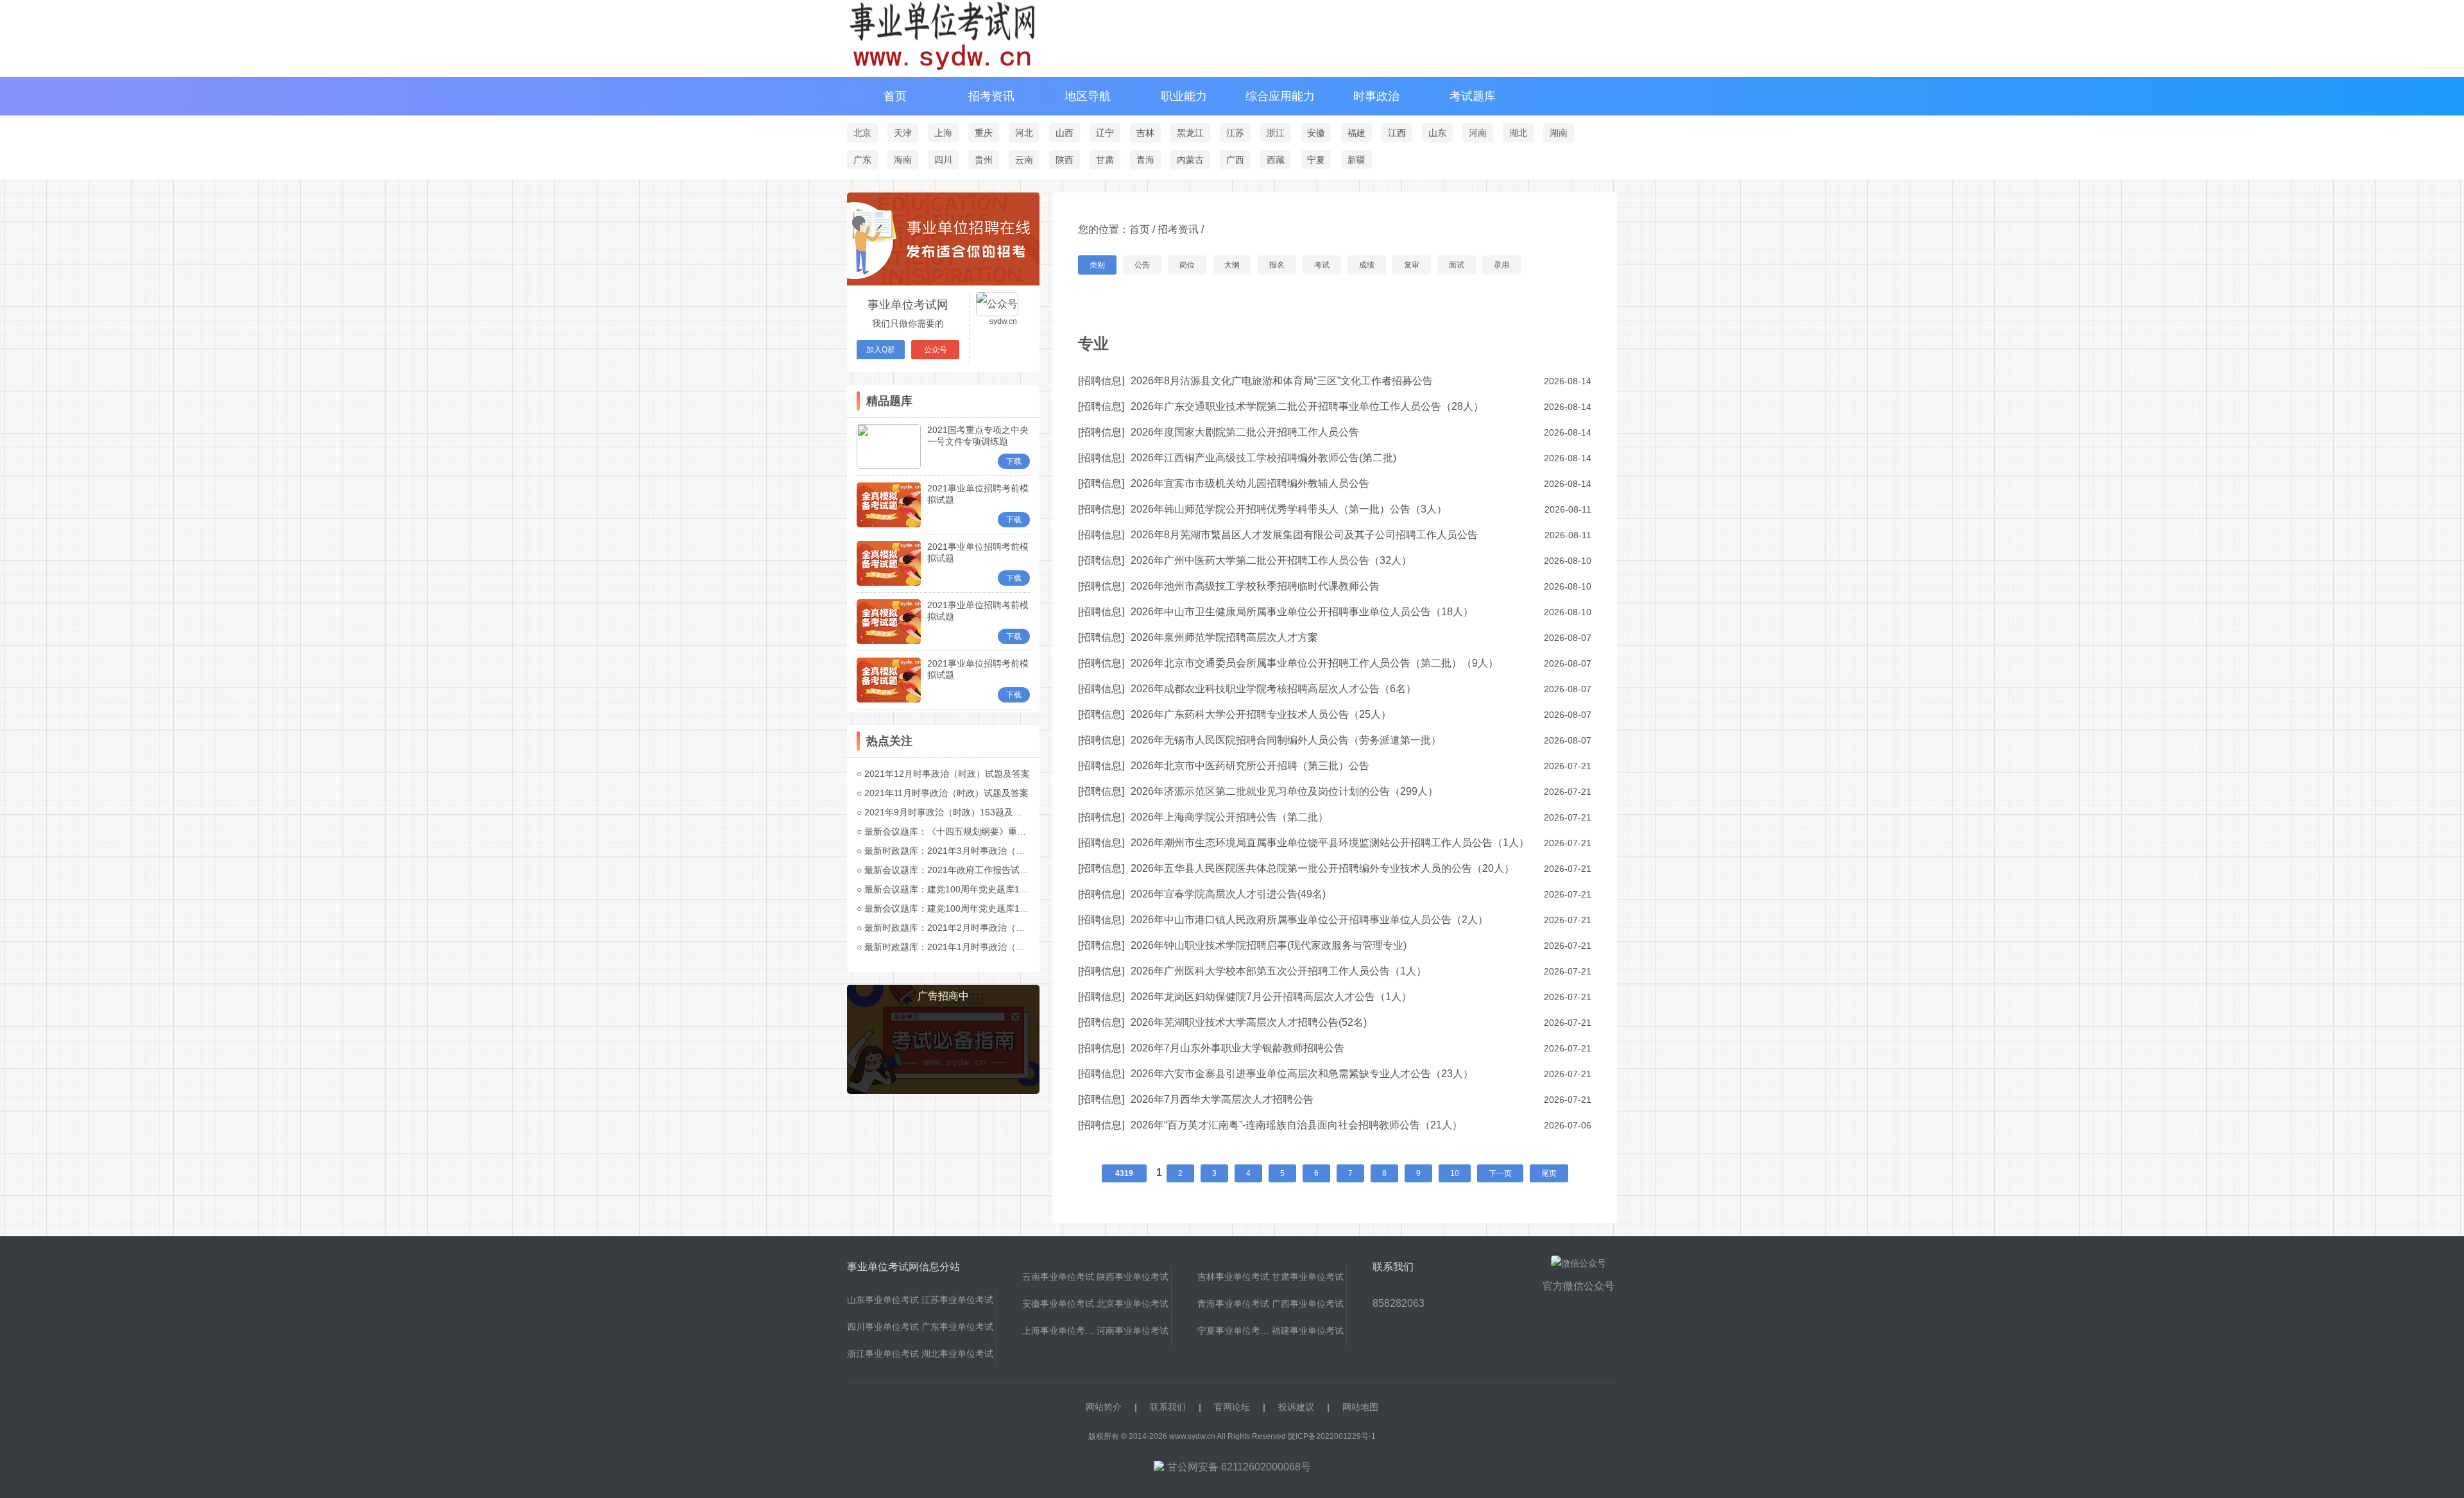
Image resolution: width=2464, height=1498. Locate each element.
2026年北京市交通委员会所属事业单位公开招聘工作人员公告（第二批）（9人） (1314, 663)
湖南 (1559, 133)
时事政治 (1376, 96)
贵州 (984, 160)
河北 (1024, 133)
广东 (862, 160)
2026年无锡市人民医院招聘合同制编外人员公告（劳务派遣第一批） (1286, 740)
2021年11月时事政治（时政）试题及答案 (946, 793)
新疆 (1356, 160)
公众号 (936, 350)
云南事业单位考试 (1058, 1277)
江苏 (1235, 133)
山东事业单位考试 (883, 1300)
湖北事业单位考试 (957, 1354)
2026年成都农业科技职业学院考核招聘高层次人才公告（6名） (1273, 689)
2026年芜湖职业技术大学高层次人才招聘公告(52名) (1249, 1022)
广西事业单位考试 (1308, 1304)
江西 (1397, 133)
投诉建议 (1296, 1407)
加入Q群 (881, 350)
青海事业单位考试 (1233, 1304)
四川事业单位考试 (883, 1327)
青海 (1145, 160)
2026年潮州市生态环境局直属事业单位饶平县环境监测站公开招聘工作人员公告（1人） (1330, 843)
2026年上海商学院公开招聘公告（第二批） (1229, 817)
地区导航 (1088, 96)
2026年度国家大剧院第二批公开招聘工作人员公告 (1245, 432)
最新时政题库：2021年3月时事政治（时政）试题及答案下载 (985, 851)
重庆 (984, 133)
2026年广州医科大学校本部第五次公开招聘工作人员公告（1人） (1279, 971)
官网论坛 (1232, 1407)
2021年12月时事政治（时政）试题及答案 (947, 774)
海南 (903, 160)
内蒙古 (1190, 160)
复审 (1412, 265)
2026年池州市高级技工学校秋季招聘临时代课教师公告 (1255, 586)
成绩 (1367, 265)
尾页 (1549, 1173)
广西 (1235, 160)
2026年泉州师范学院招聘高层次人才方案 (1224, 637)
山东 (1437, 133)
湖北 (1518, 133)
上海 (943, 133)
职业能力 (1184, 96)
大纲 (1232, 265)
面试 (1457, 265)
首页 (895, 96)
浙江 (1276, 133)
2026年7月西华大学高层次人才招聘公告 (1222, 1099)
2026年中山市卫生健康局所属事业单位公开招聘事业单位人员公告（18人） (1302, 612)
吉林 (1145, 133)
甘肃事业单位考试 (1308, 1277)
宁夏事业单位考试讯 (1235, 1331)
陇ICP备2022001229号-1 (1332, 1436)
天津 (903, 133)
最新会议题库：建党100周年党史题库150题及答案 (965, 889)
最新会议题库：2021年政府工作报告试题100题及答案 (972, 870)
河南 (1478, 133)
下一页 (1500, 1173)
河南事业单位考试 (1133, 1331)
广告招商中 (943, 996)
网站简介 (1104, 1407)
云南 (1024, 160)
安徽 (1316, 133)
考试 (1322, 265)
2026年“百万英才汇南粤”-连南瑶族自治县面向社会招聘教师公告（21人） (1296, 1125)
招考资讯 (991, 96)
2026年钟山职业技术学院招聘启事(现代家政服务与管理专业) (1269, 945)
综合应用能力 (1280, 96)
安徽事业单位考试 (1058, 1304)
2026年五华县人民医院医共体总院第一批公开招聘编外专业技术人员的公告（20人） (1322, 868)
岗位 (1187, 265)
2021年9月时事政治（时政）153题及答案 (948, 812)
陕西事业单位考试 (1133, 1277)
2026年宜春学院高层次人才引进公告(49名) (1228, 894)
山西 (1065, 133)
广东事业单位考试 (957, 1327)
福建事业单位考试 (1308, 1331)
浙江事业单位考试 (883, 1354)
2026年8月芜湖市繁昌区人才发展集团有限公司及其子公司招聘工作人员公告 (1304, 535)
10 (1455, 1173)
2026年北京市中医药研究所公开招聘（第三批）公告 (1250, 766)
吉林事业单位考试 (1233, 1277)
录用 (1502, 265)
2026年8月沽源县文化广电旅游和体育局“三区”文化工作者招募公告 (1282, 381)
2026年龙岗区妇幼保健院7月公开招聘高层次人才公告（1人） (1271, 997)
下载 (1014, 461)
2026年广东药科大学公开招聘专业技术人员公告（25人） (1261, 714)
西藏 (1276, 160)
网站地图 (1360, 1407)
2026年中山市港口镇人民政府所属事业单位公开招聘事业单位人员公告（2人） (1309, 920)
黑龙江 (1190, 133)
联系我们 (1168, 1407)
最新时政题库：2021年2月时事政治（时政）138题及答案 (979, 928)
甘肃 (1105, 160)
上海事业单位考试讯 (1059, 1331)
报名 (1277, 265)
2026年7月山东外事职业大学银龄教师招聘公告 (1237, 1048)
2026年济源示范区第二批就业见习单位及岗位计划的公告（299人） (1284, 791)
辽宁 (1105, 133)
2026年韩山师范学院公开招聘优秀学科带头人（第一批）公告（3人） (1289, 509)
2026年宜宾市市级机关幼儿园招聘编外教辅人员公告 (1250, 483)
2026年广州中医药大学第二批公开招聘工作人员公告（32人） (1271, 560)
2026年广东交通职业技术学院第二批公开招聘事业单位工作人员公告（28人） (1307, 406)
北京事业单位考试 (1133, 1304)
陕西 (1065, 160)
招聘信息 (1101, 381)
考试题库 (1473, 96)
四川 (943, 160)
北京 (862, 133)
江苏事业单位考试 (957, 1300)
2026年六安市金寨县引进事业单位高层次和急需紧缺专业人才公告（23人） (1302, 1074)
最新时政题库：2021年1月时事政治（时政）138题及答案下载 (988, 947)
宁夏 (1316, 160)
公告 (1142, 265)
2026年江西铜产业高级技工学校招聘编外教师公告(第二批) (1263, 458)
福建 (1356, 133)
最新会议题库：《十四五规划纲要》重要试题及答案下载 (977, 831)
